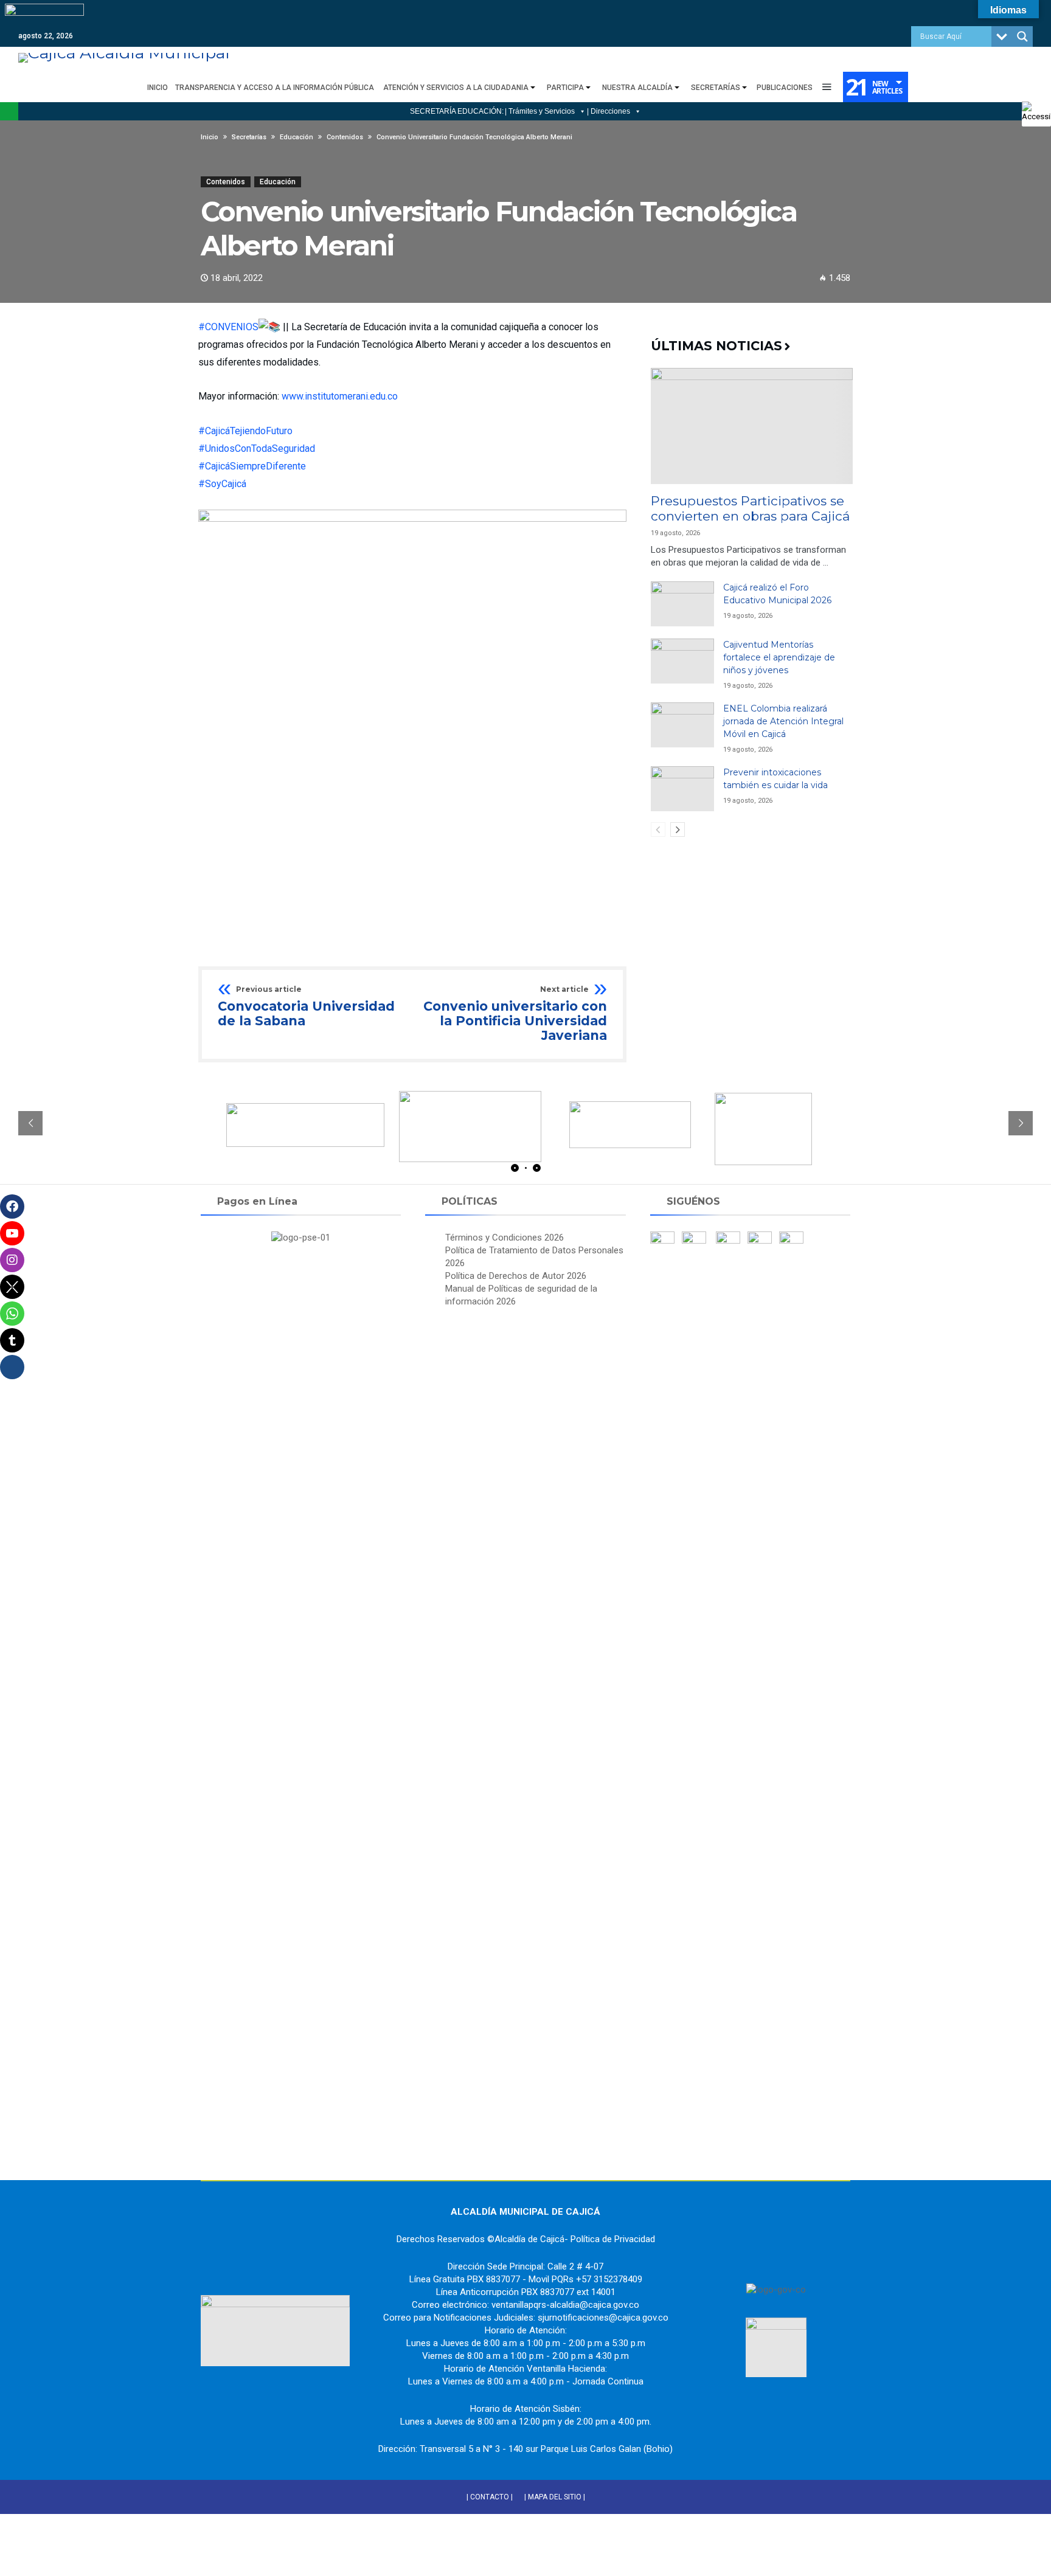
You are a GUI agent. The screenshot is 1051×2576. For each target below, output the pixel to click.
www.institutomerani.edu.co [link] (340, 396)
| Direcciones (609, 111)
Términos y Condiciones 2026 (505, 1238)
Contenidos (226, 182)
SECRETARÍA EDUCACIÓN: (457, 111)
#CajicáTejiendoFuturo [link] (245, 431)
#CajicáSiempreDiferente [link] (252, 466)
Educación (278, 182)
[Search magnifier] (1022, 36)
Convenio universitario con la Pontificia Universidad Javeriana (515, 1014)
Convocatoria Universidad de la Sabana (306, 1007)
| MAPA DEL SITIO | (555, 2497)
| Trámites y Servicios (540, 111)
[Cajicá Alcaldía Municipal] (124, 53)
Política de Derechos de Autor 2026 (516, 1276)
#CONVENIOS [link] (228, 327)
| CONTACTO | (490, 2497)
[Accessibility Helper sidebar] (1036, 112)
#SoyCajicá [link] (222, 484)
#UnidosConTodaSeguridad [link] (257, 448)
